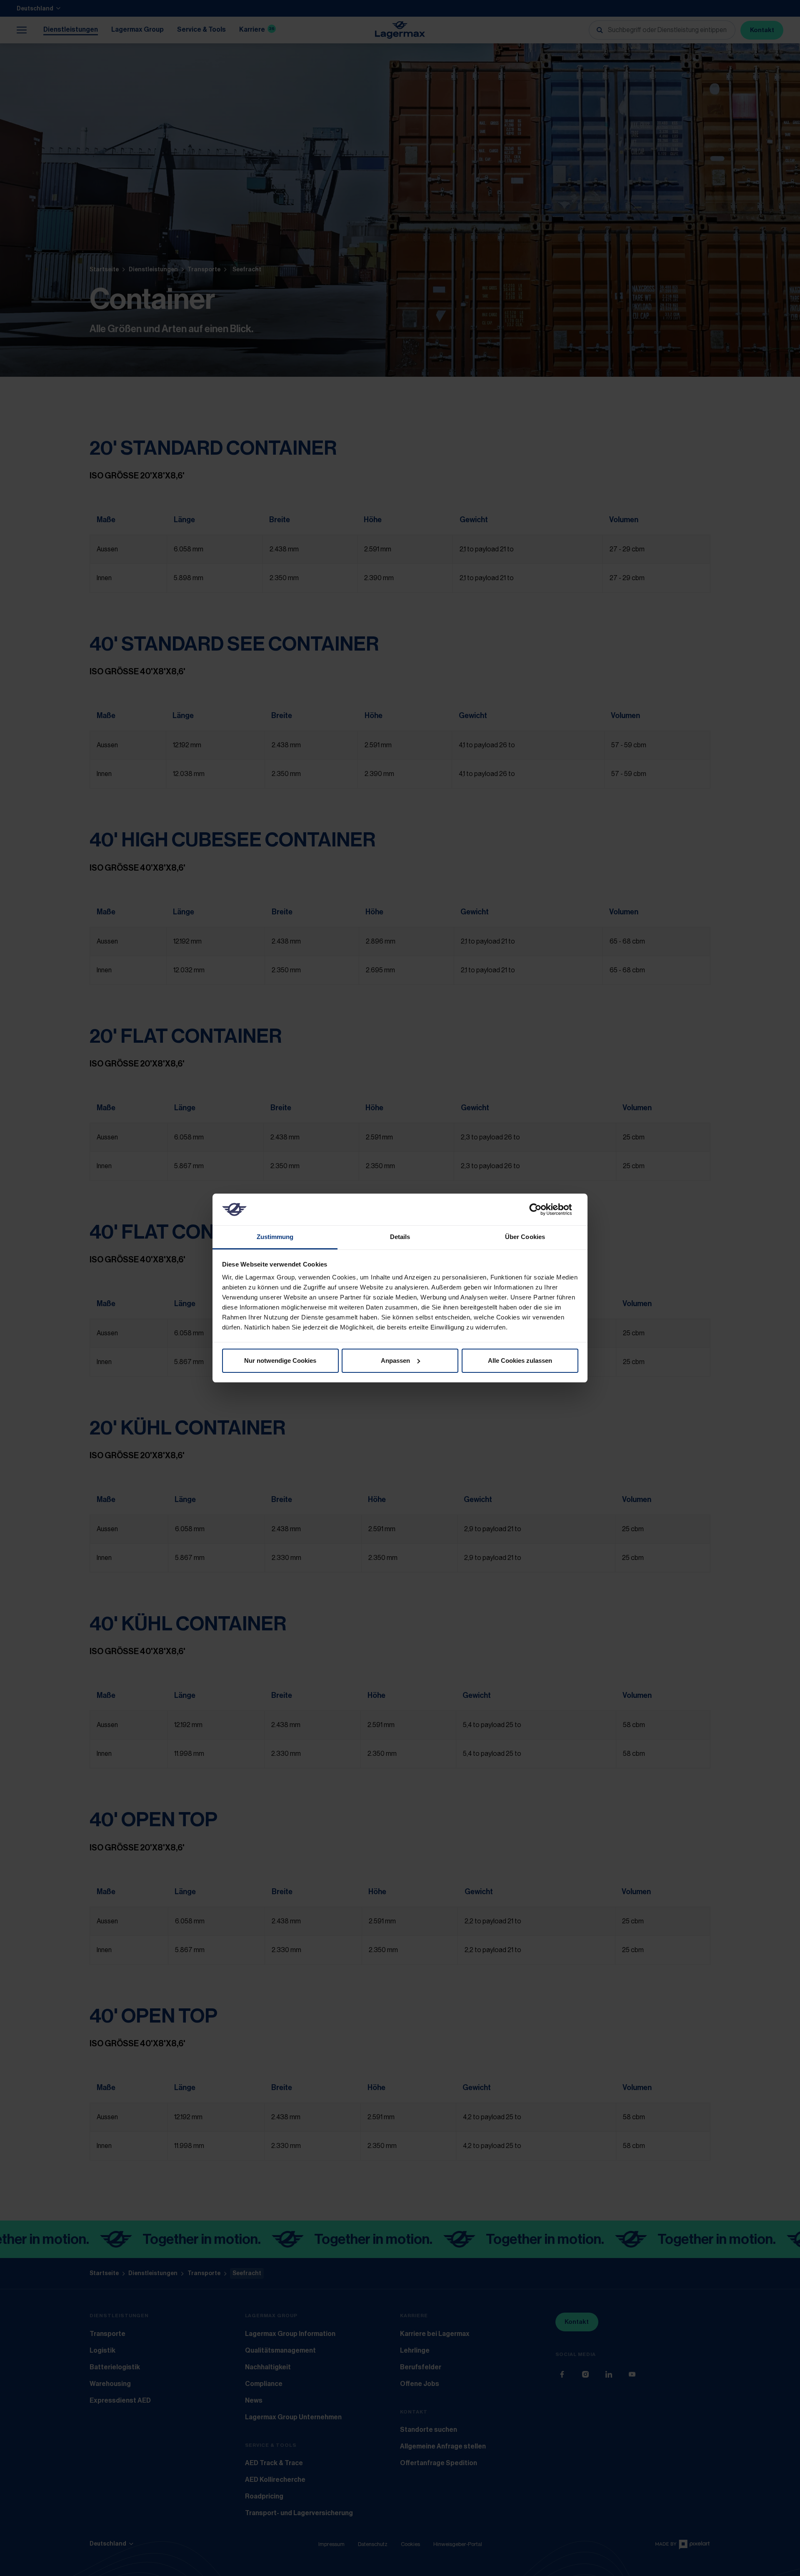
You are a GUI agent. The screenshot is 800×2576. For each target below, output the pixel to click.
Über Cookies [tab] (525, 1237)
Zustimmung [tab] (275, 1237)
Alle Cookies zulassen (520, 1361)
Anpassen (395, 1361)
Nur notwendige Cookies (280, 1361)
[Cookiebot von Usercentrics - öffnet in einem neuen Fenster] (542, 1209)
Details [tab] (400, 1237)
